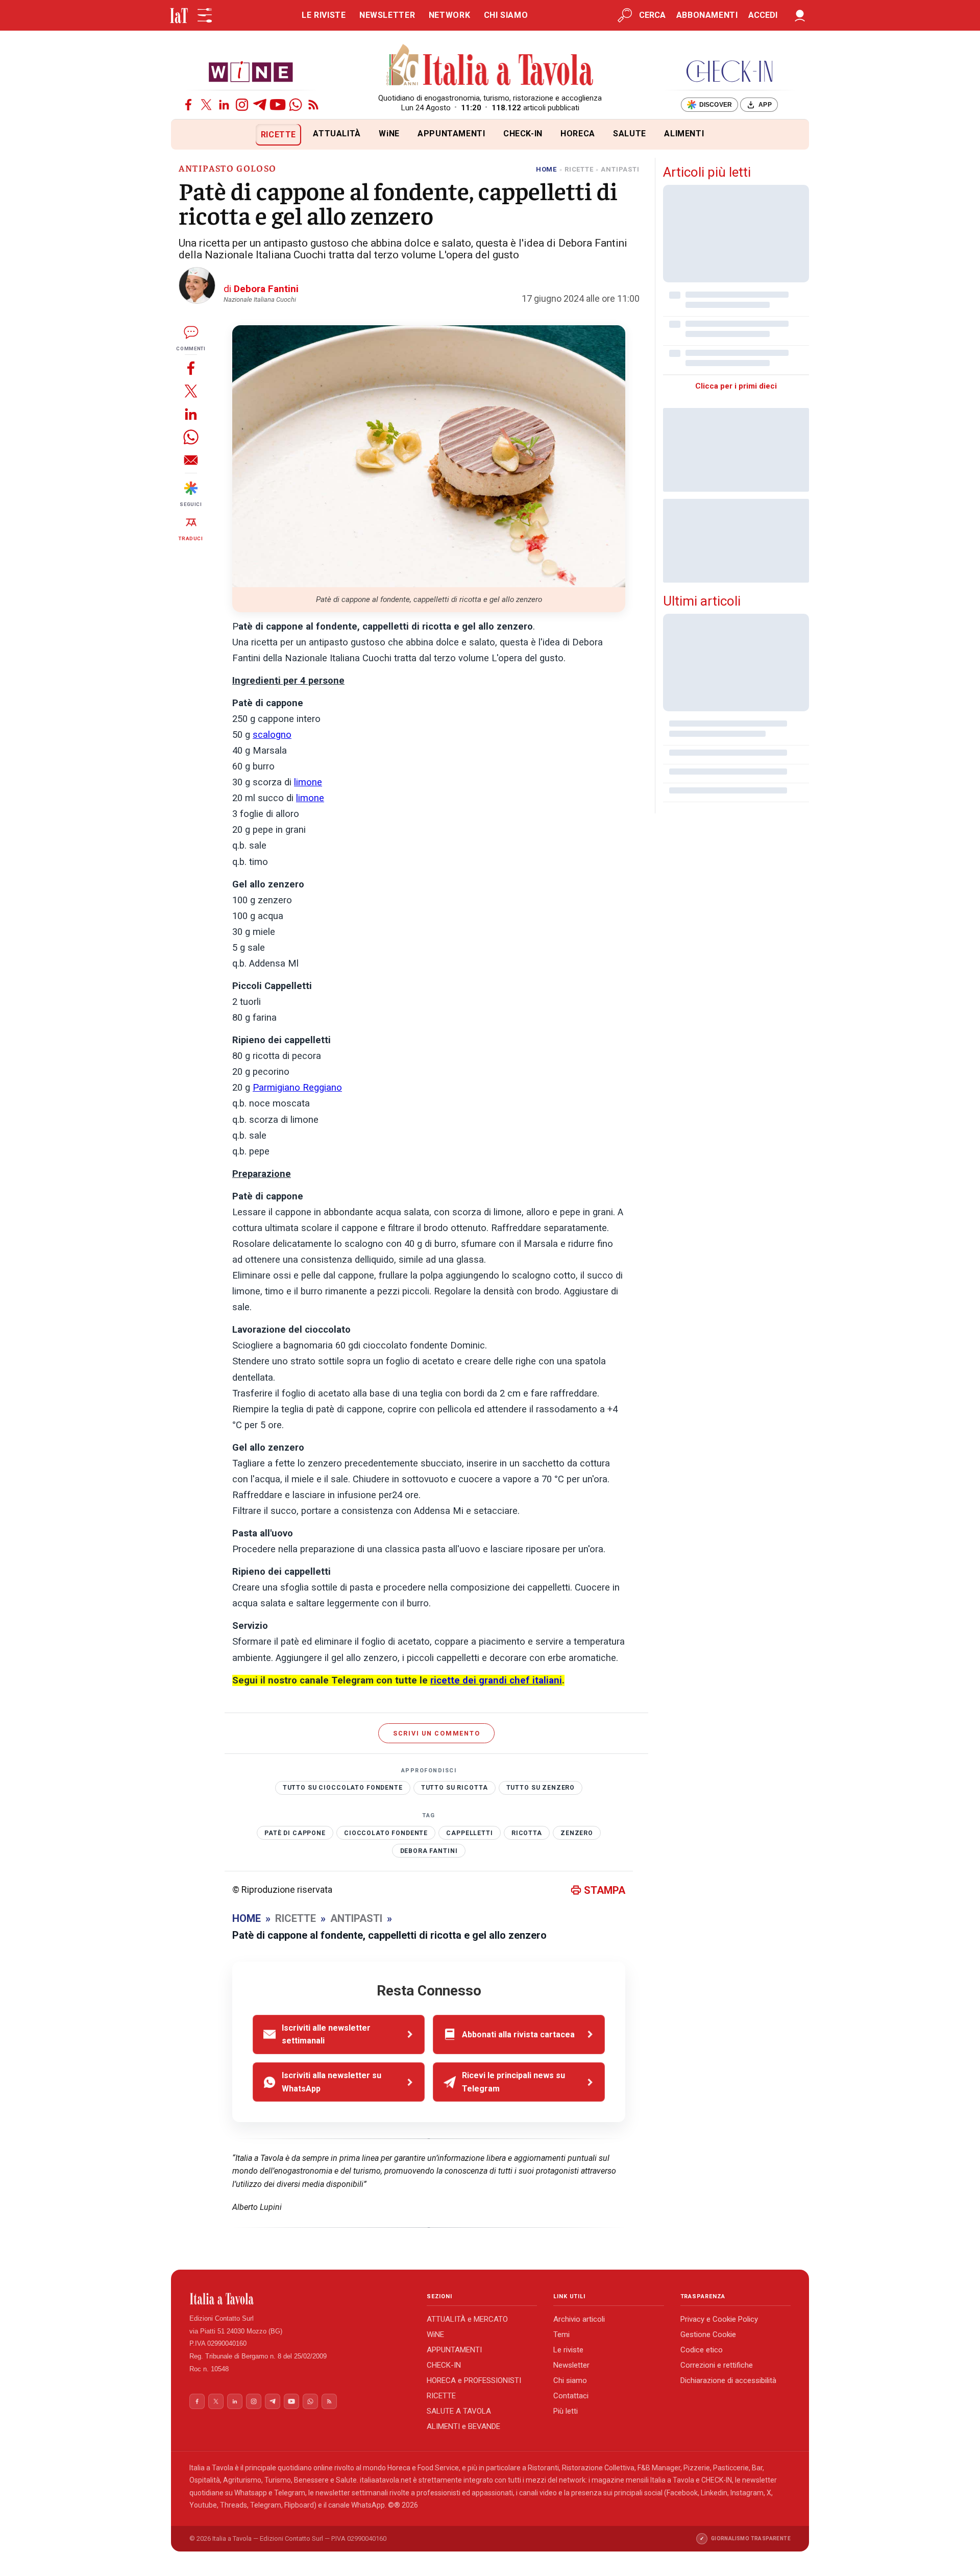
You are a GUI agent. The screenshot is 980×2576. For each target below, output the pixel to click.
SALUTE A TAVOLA (459, 2411)
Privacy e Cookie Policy (719, 2319)
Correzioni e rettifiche (717, 2365)
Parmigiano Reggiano (297, 1088)
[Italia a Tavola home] (300, 2299)
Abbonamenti (707, 15)
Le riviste (568, 2350)
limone (308, 782)
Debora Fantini (429, 1851)
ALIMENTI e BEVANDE (463, 2426)
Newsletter (571, 2365)
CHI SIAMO (506, 15)
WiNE (389, 134)
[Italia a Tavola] (490, 66)
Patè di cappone (295, 1833)
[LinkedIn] (224, 105)
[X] (206, 105)
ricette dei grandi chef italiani (496, 1680)
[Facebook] (188, 105)
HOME (546, 169)
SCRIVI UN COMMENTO (437, 1733)
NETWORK (449, 15)
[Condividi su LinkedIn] (191, 414)
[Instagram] (242, 105)
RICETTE (278, 135)
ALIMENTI (684, 134)
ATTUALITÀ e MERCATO (467, 2319)
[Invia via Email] (191, 460)
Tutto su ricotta (455, 1788)
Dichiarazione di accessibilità (728, 2380)
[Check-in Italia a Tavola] (729, 71)
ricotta (527, 1833)
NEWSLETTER (387, 15)
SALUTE (630, 134)
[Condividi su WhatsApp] (191, 437)
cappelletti (469, 1833)
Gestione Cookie (708, 2334)
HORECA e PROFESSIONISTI (474, 2380)
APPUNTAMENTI (451, 134)
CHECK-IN (523, 134)
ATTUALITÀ (337, 134)
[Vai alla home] (188, 135)
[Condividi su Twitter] (191, 391)
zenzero (577, 1833)
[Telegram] (260, 105)
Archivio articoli (579, 2319)
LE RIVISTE (324, 15)
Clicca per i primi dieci (736, 386)
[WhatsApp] (296, 105)
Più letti (566, 2411)
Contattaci (571, 2396)
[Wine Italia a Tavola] (251, 71)
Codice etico (702, 2350)
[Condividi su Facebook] (191, 368)
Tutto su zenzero (541, 1788)
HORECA (578, 134)
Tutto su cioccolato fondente (343, 1788)
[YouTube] (278, 105)
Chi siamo (570, 2380)
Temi (561, 2334)
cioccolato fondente (386, 1833)
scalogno (272, 735)
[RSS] (313, 105)
